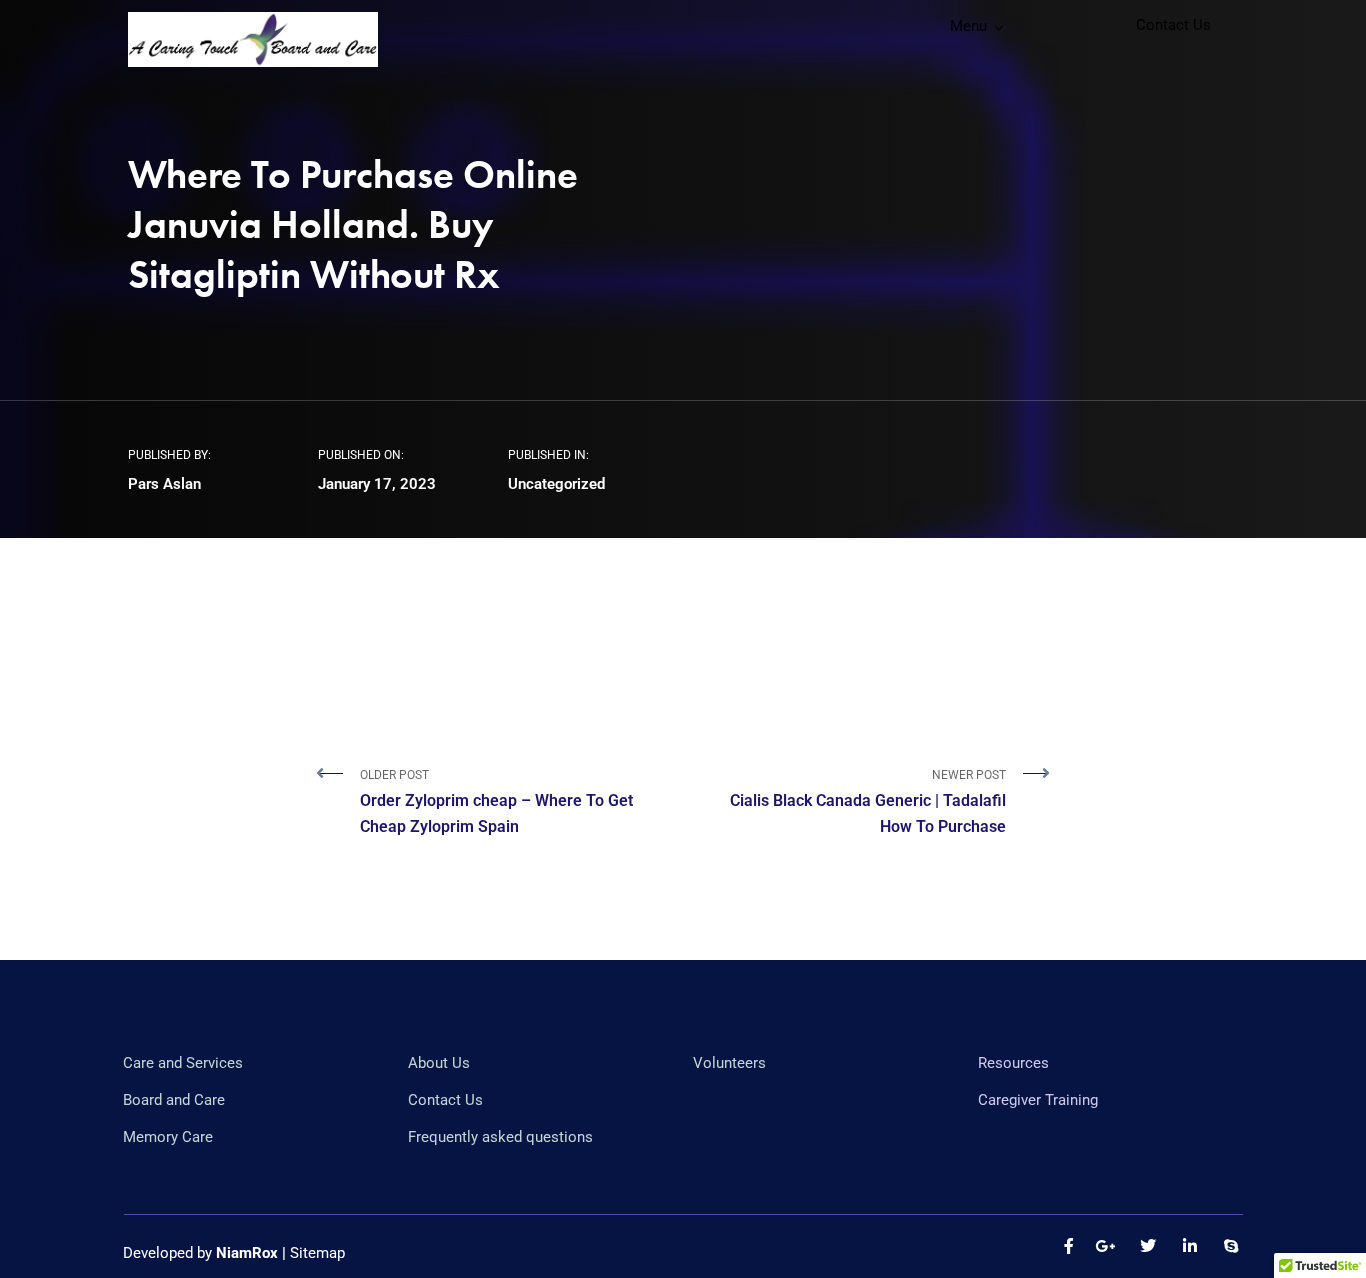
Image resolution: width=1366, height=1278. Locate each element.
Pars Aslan (164, 484)
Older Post (496, 802)
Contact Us (1173, 25)
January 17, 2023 (377, 484)
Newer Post (868, 802)
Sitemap (317, 1253)
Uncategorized (556, 484)
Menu (968, 26)
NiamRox (247, 1253)
